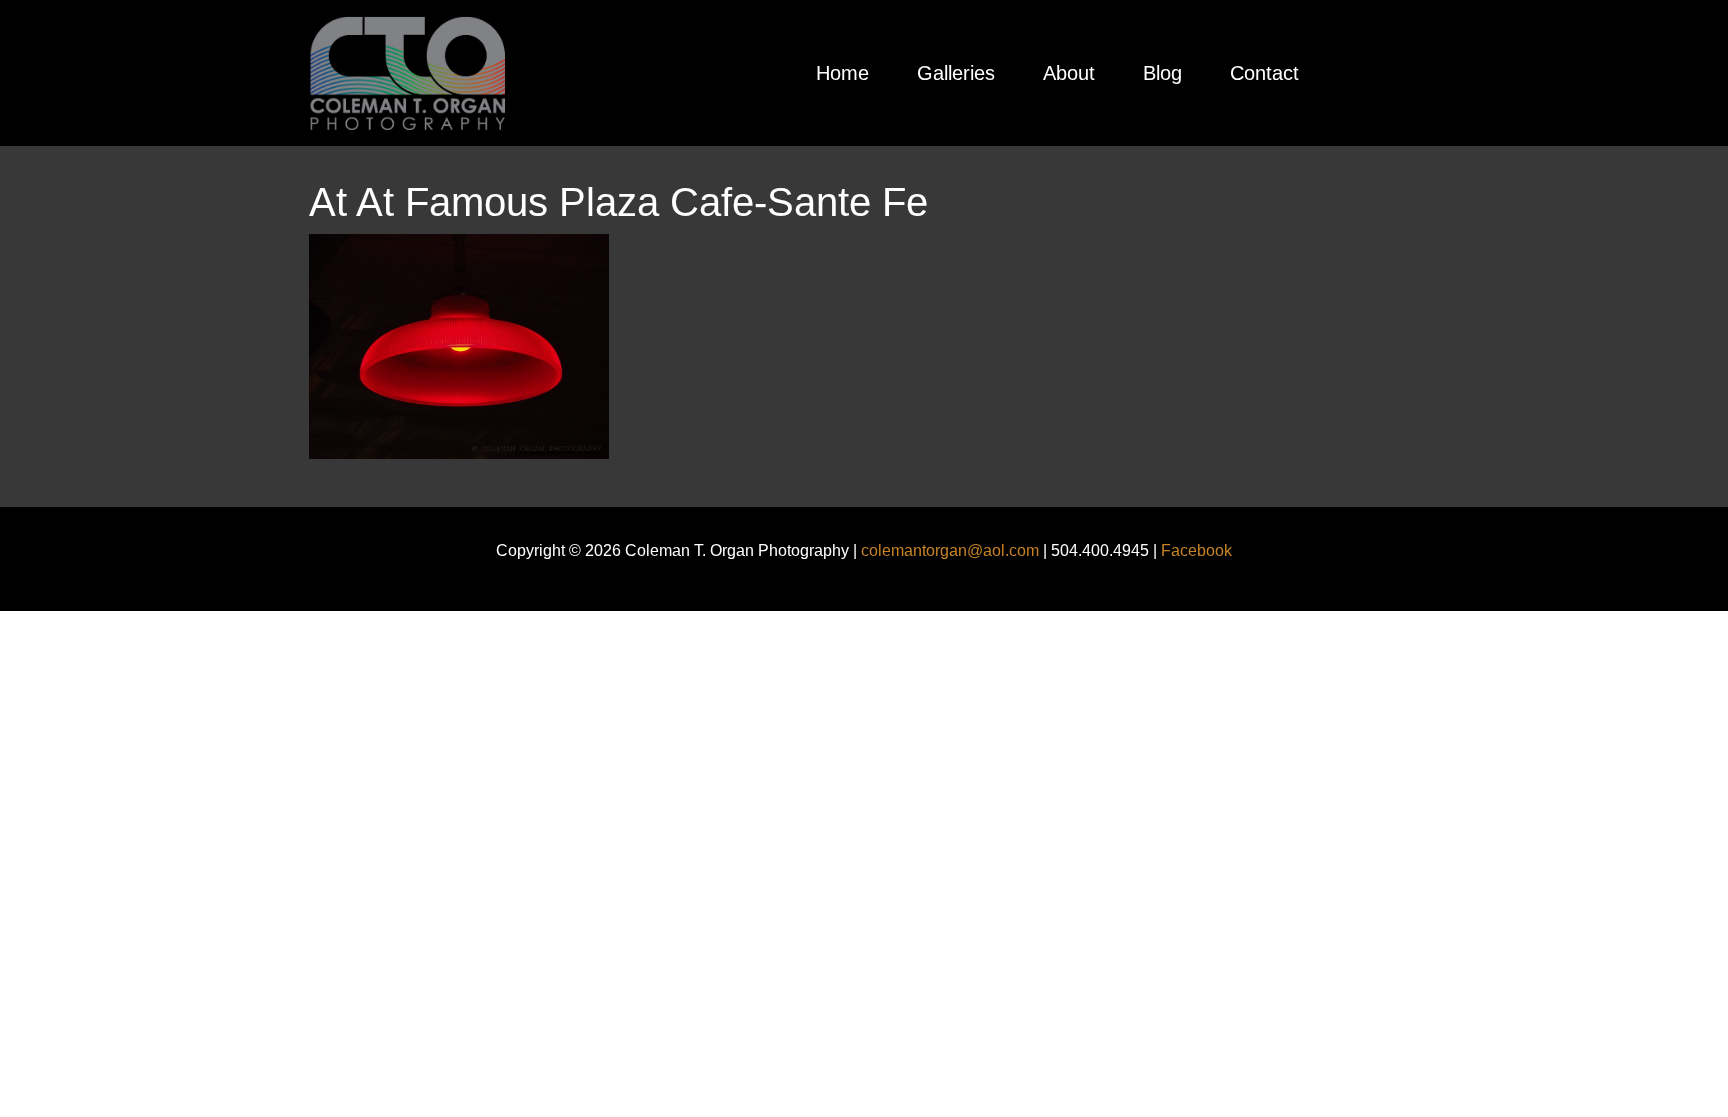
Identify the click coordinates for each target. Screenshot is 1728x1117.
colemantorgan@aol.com (950, 550)
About (1069, 73)
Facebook (1196, 550)
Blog (1162, 73)
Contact (1264, 73)
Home (842, 73)
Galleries (956, 73)
